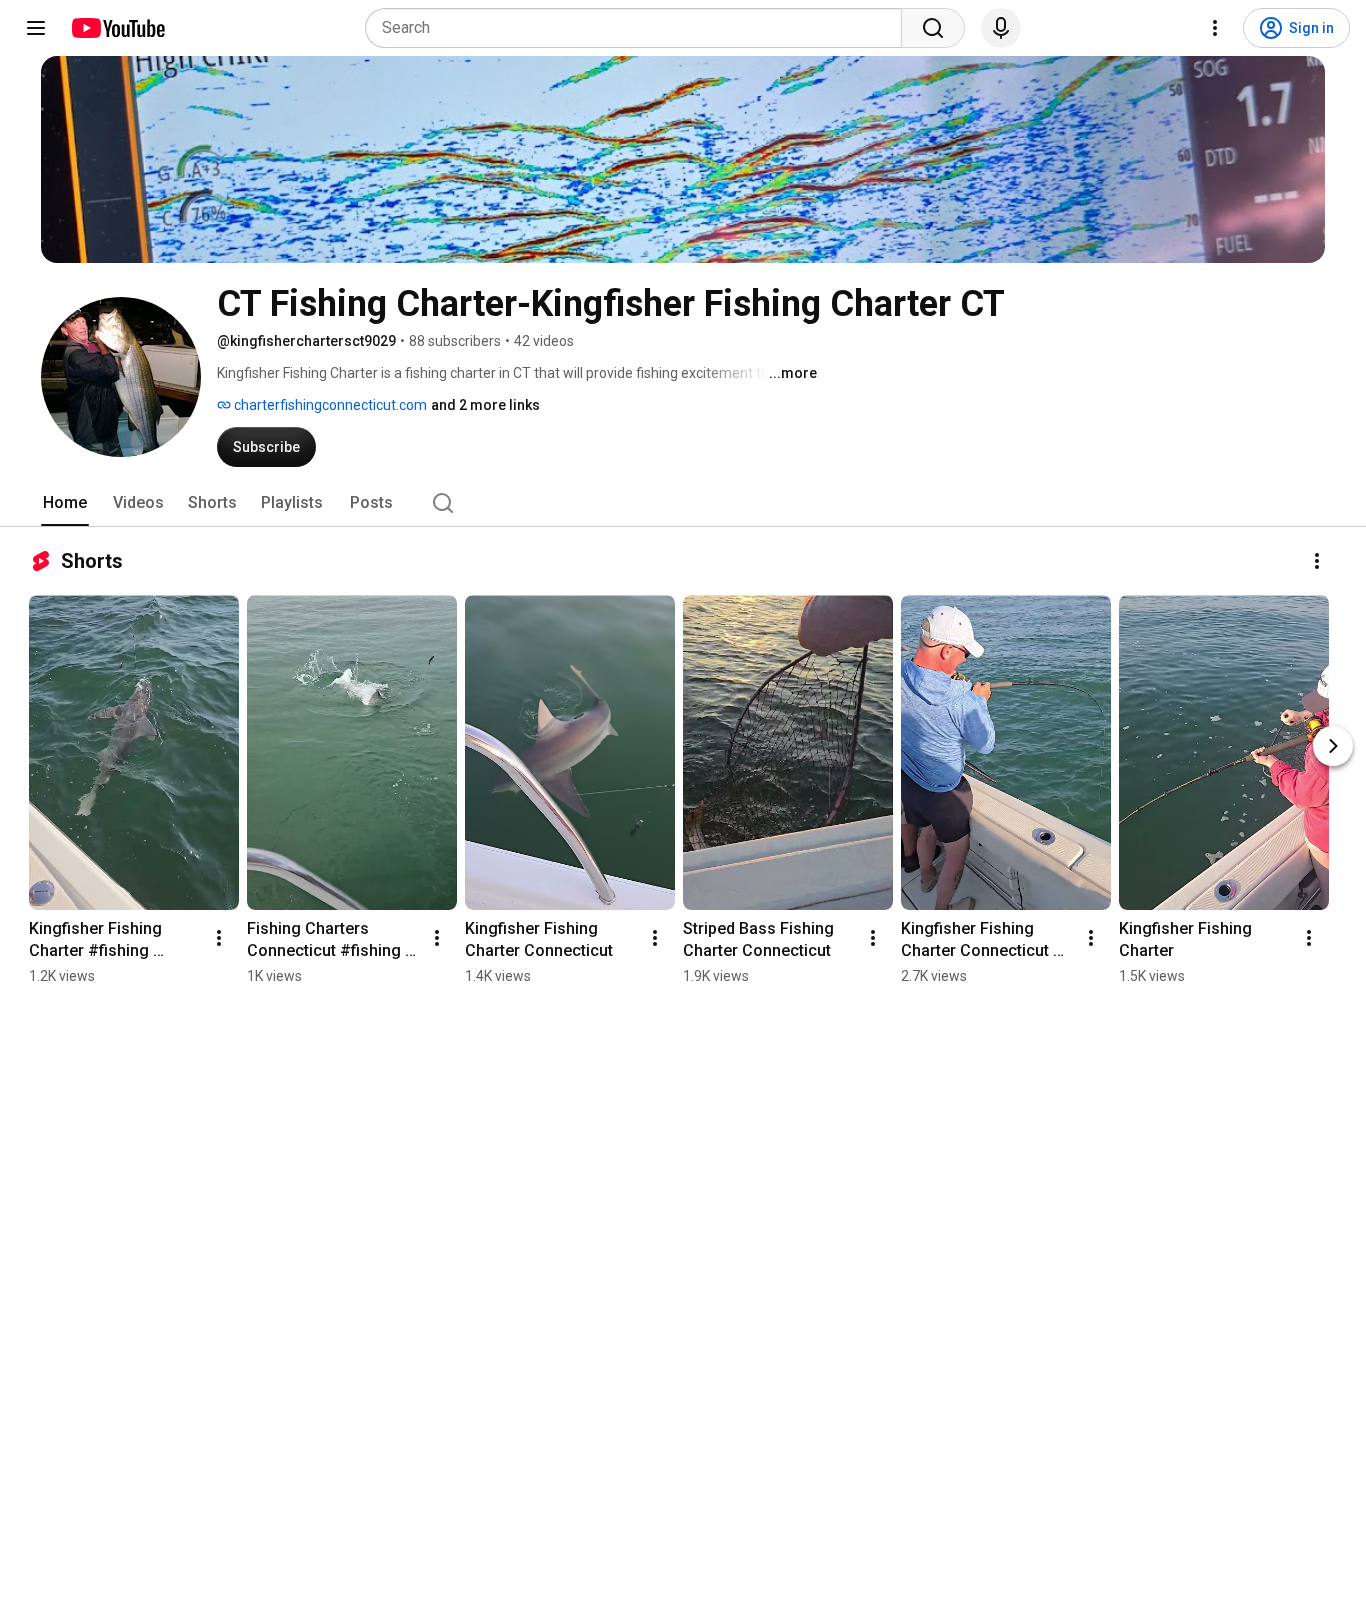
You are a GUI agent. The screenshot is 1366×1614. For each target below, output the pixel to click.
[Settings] (1215, 28)
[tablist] (683, 503)
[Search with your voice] (1001, 28)
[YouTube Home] (117, 28)
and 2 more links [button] (485, 405)
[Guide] (36, 28)
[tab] (65, 503)
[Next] (1333, 746)
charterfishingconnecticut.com (329, 405)
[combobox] (639, 28)
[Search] (933, 28)
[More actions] (1317, 561)
